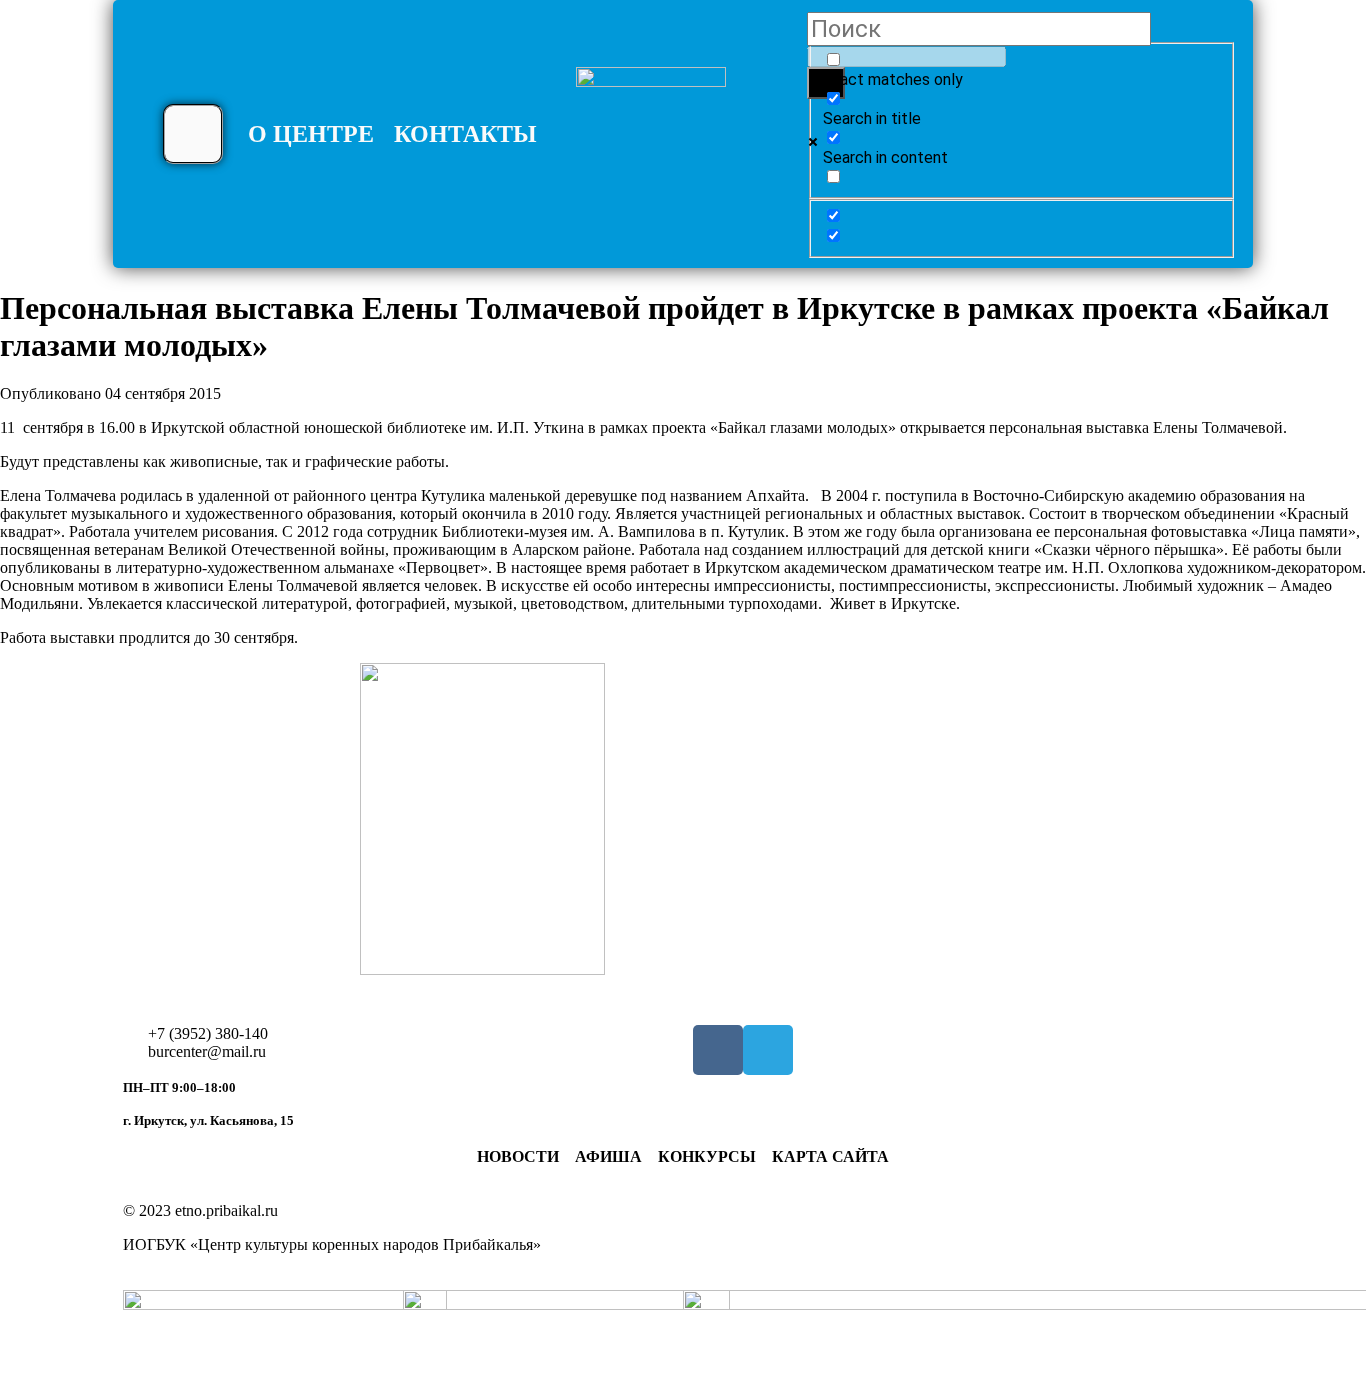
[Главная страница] (651, 142)
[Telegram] (768, 1050)
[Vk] (718, 1050)
